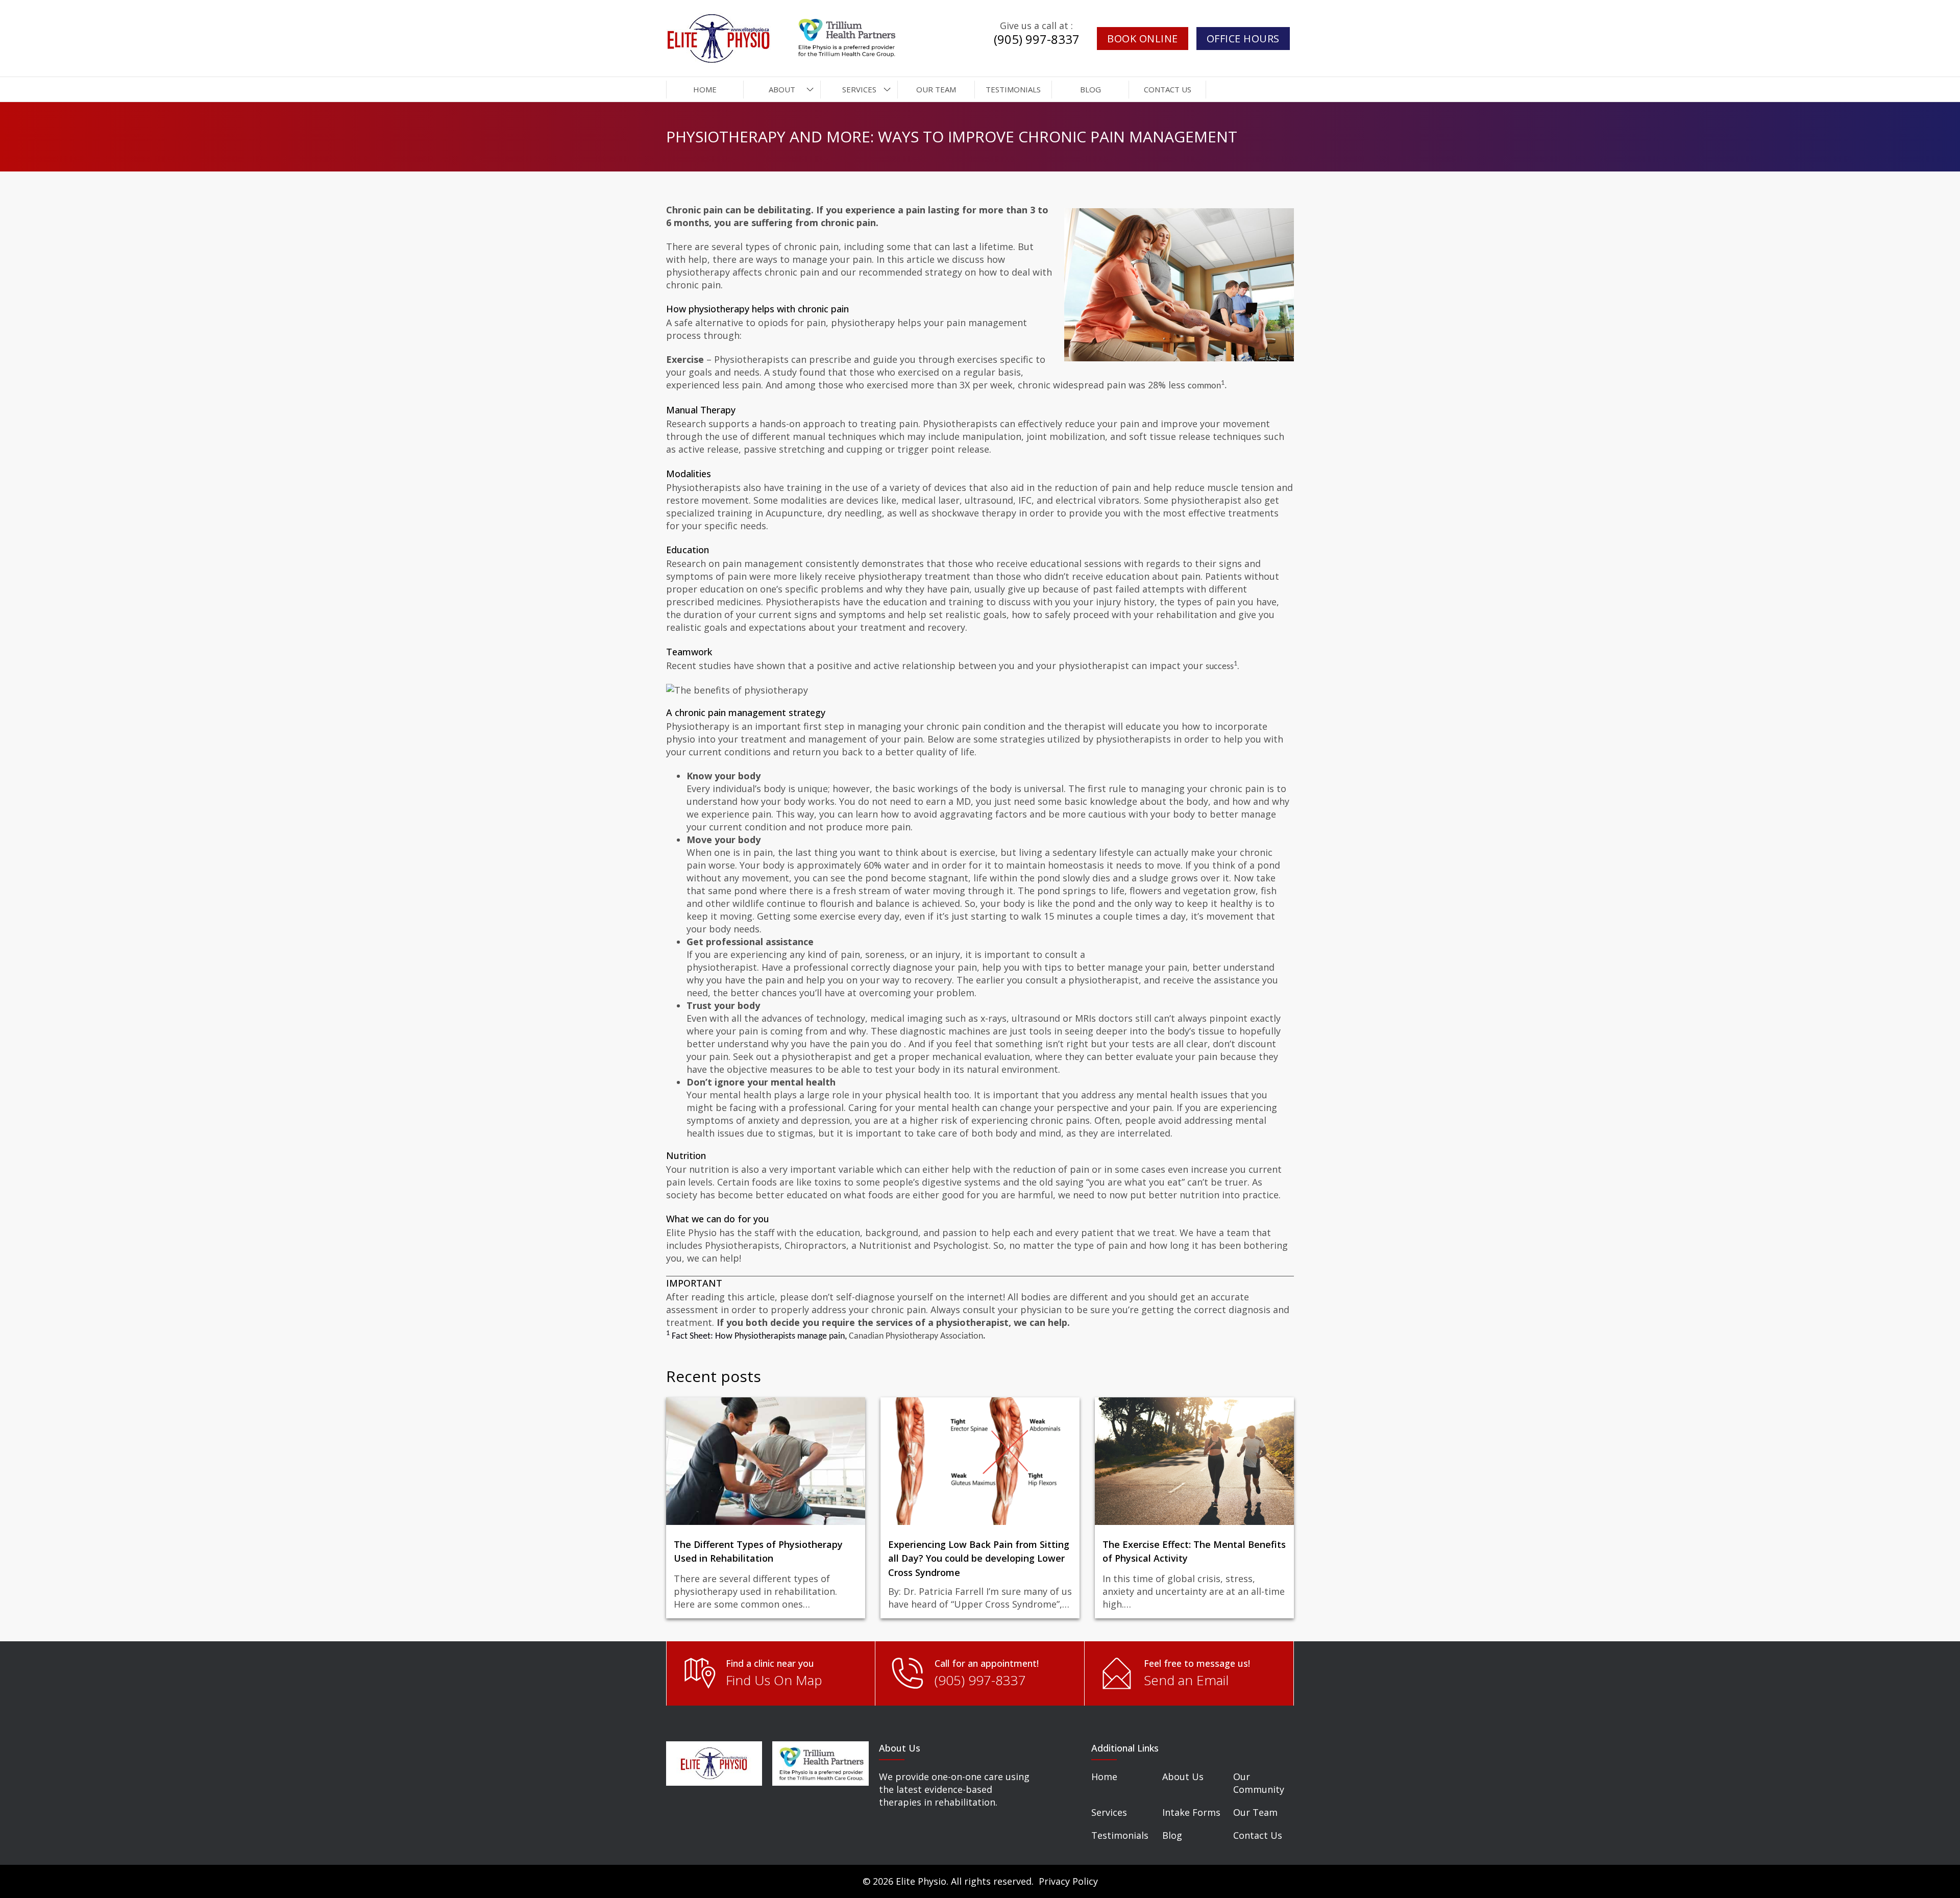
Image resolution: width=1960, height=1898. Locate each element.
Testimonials (1120, 1835)
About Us (1183, 1777)
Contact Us (1258, 1835)
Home (1104, 1777)
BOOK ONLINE (1143, 39)
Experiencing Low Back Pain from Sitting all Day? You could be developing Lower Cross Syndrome (979, 1559)
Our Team (1255, 1812)
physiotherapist (722, 967)
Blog (1172, 1835)
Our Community (1259, 1783)
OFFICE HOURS (1243, 39)
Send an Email (1186, 1680)
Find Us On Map (774, 1680)
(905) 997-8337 (1037, 39)
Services (1109, 1812)
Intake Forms (1191, 1812)
